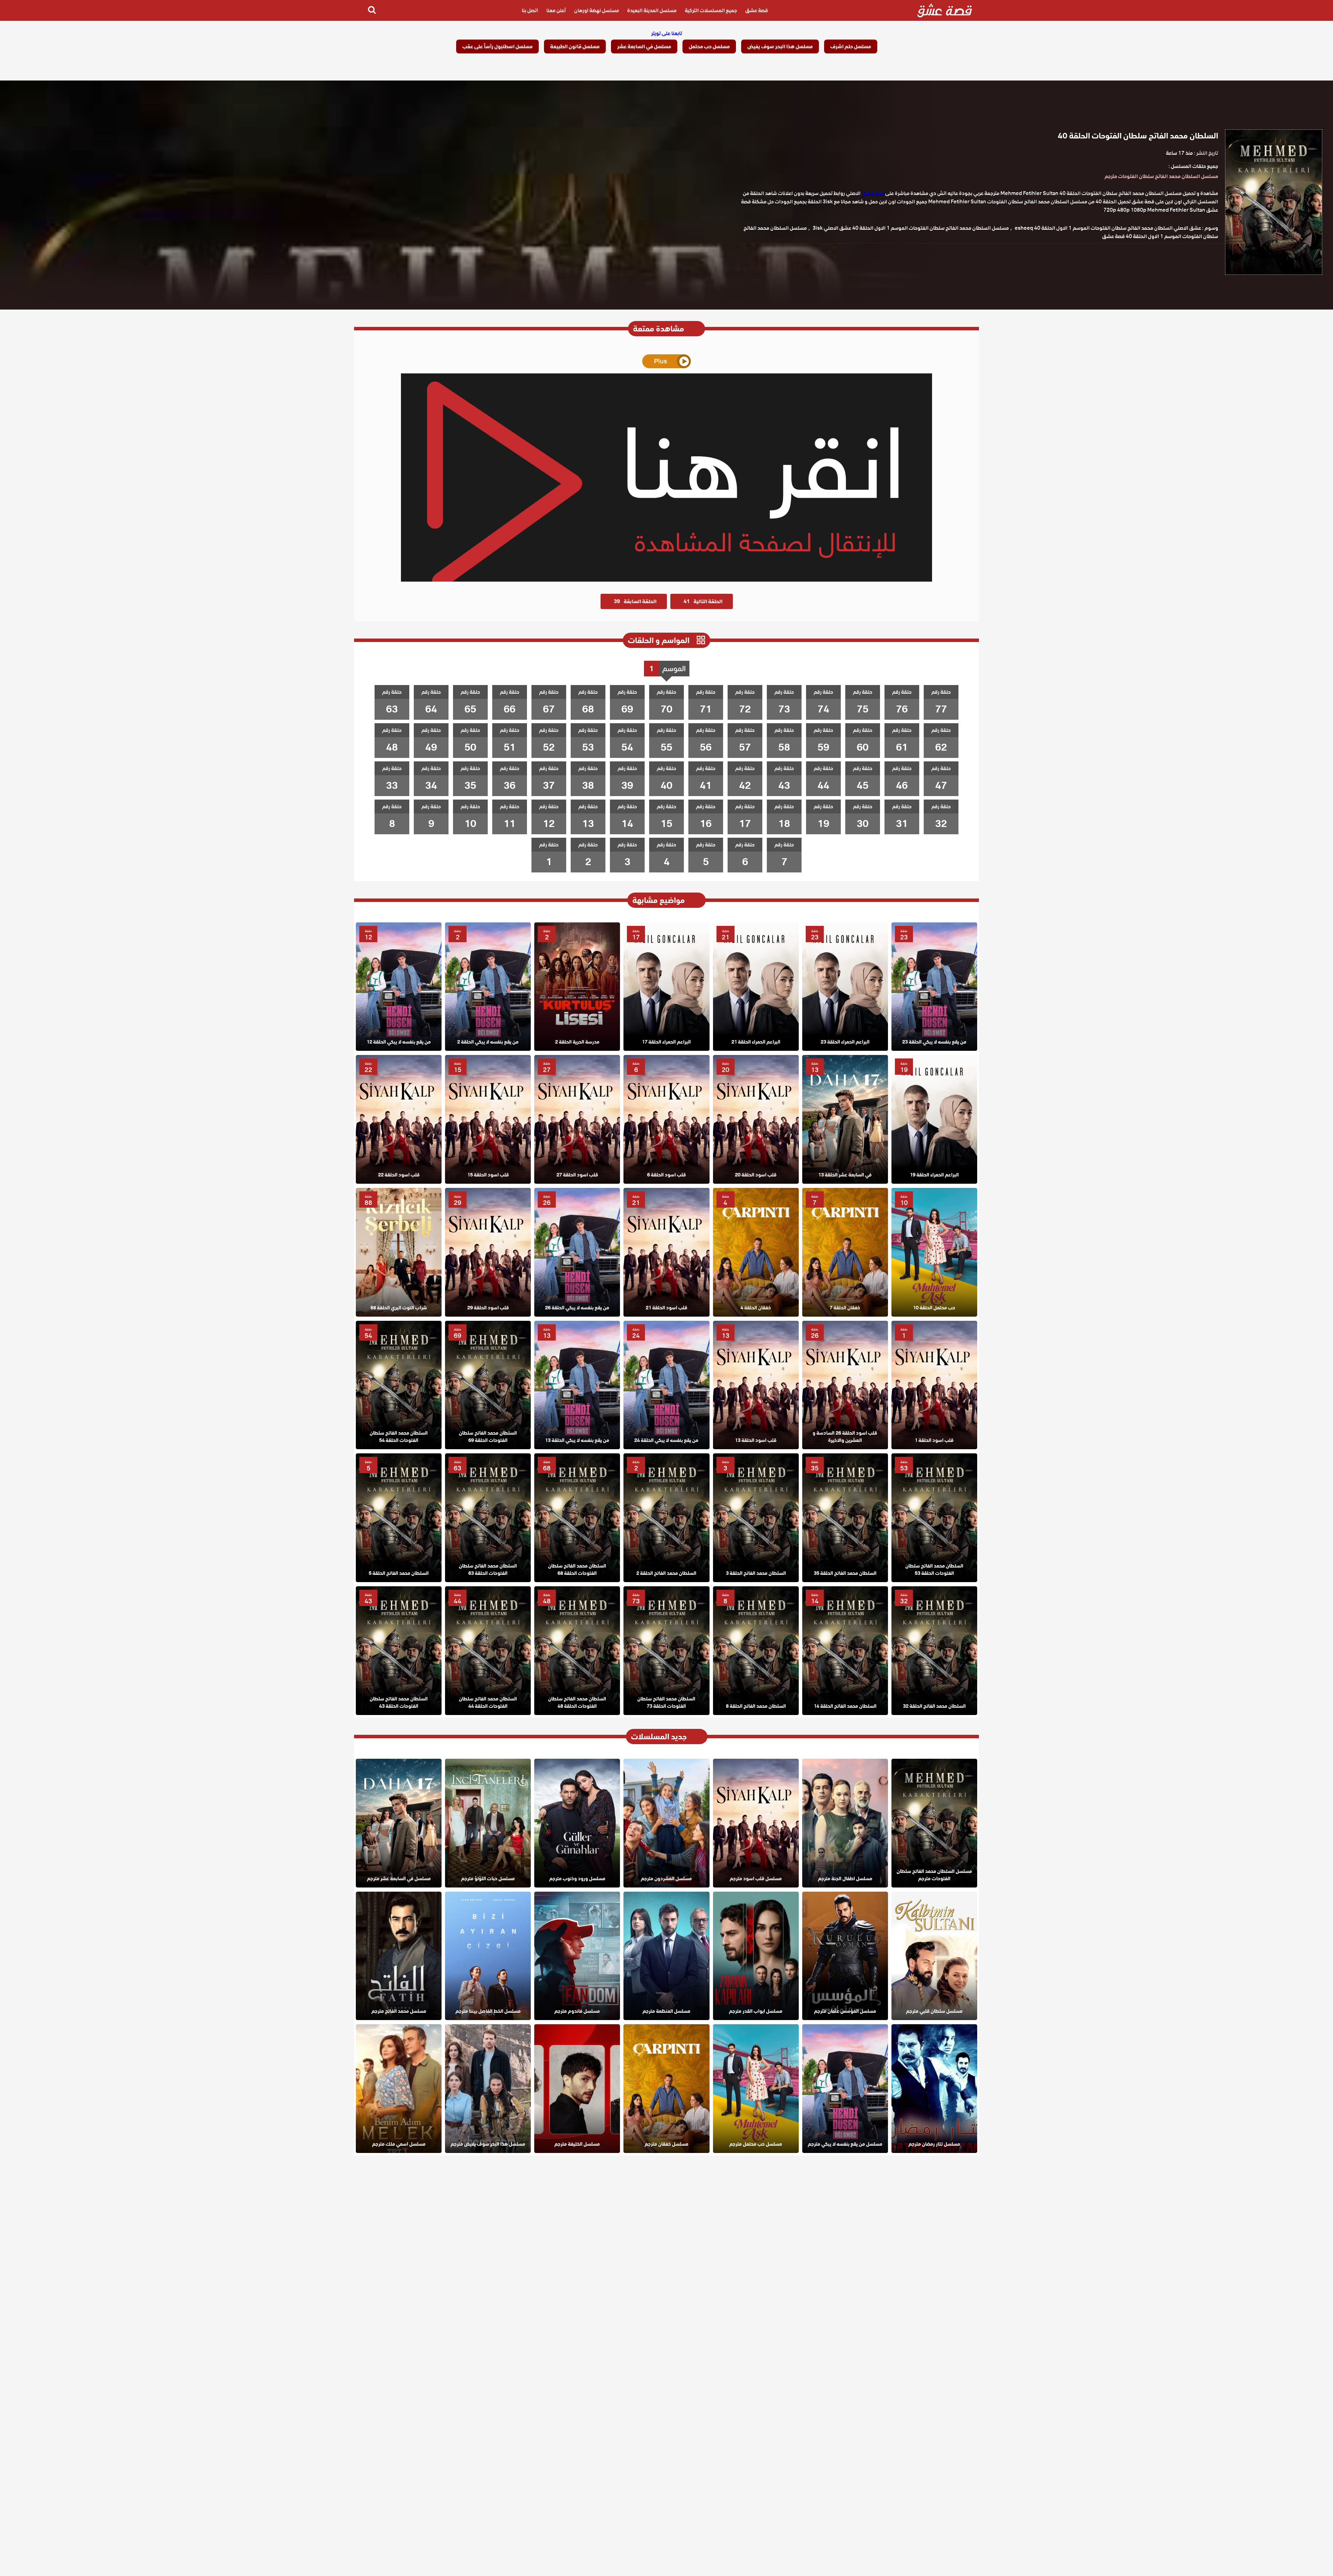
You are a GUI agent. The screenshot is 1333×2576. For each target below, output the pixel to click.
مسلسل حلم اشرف (851, 47)
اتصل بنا (530, 10)
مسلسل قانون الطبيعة (575, 47)
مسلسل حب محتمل (709, 47)
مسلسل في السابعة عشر (644, 47)
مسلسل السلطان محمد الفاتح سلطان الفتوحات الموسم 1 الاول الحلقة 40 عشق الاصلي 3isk (911, 228)
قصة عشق (757, 10)
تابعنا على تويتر (667, 33)
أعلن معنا (556, 10)
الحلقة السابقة (635, 601)
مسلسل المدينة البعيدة (652, 10)
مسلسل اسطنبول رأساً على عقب (497, 47)
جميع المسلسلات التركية (711, 10)
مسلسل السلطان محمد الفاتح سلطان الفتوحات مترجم (1161, 176)
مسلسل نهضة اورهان (597, 10)
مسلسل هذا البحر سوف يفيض (780, 47)
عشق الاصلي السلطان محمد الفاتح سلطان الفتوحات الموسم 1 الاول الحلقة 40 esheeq (1108, 228)
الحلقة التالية (703, 601)
